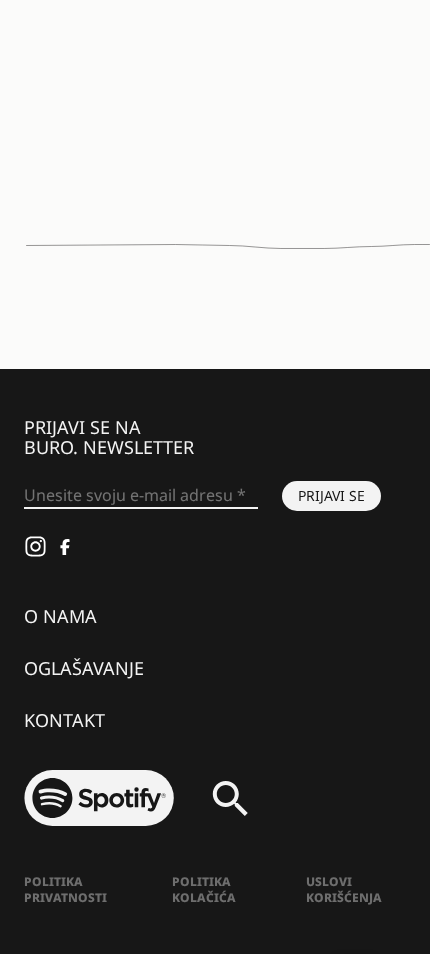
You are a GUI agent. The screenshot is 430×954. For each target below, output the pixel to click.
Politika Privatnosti (65, 889)
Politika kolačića (204, 889)
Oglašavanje (84, 668)
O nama (60, 616)
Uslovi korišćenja (344, 889)
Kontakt (64, 720)
